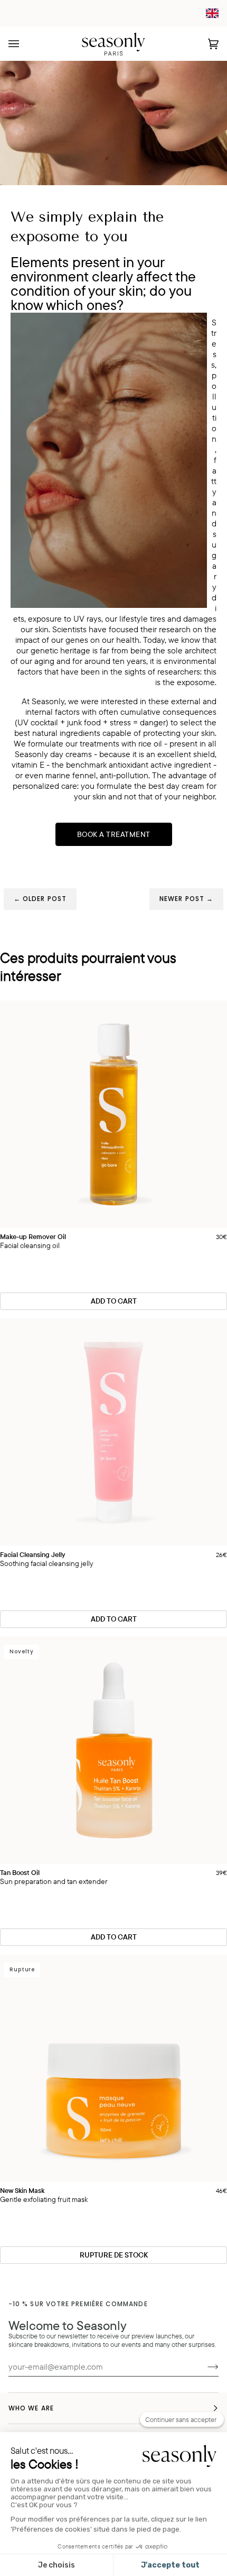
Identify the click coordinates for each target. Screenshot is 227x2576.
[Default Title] (113, 1114)
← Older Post (40, 899)
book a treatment (114, 834)
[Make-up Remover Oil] (113, 1114)
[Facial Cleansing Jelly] (113, 1432)
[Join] (205, 2366)
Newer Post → (186, 899)
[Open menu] (24, 44)
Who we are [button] (31, 2408)
